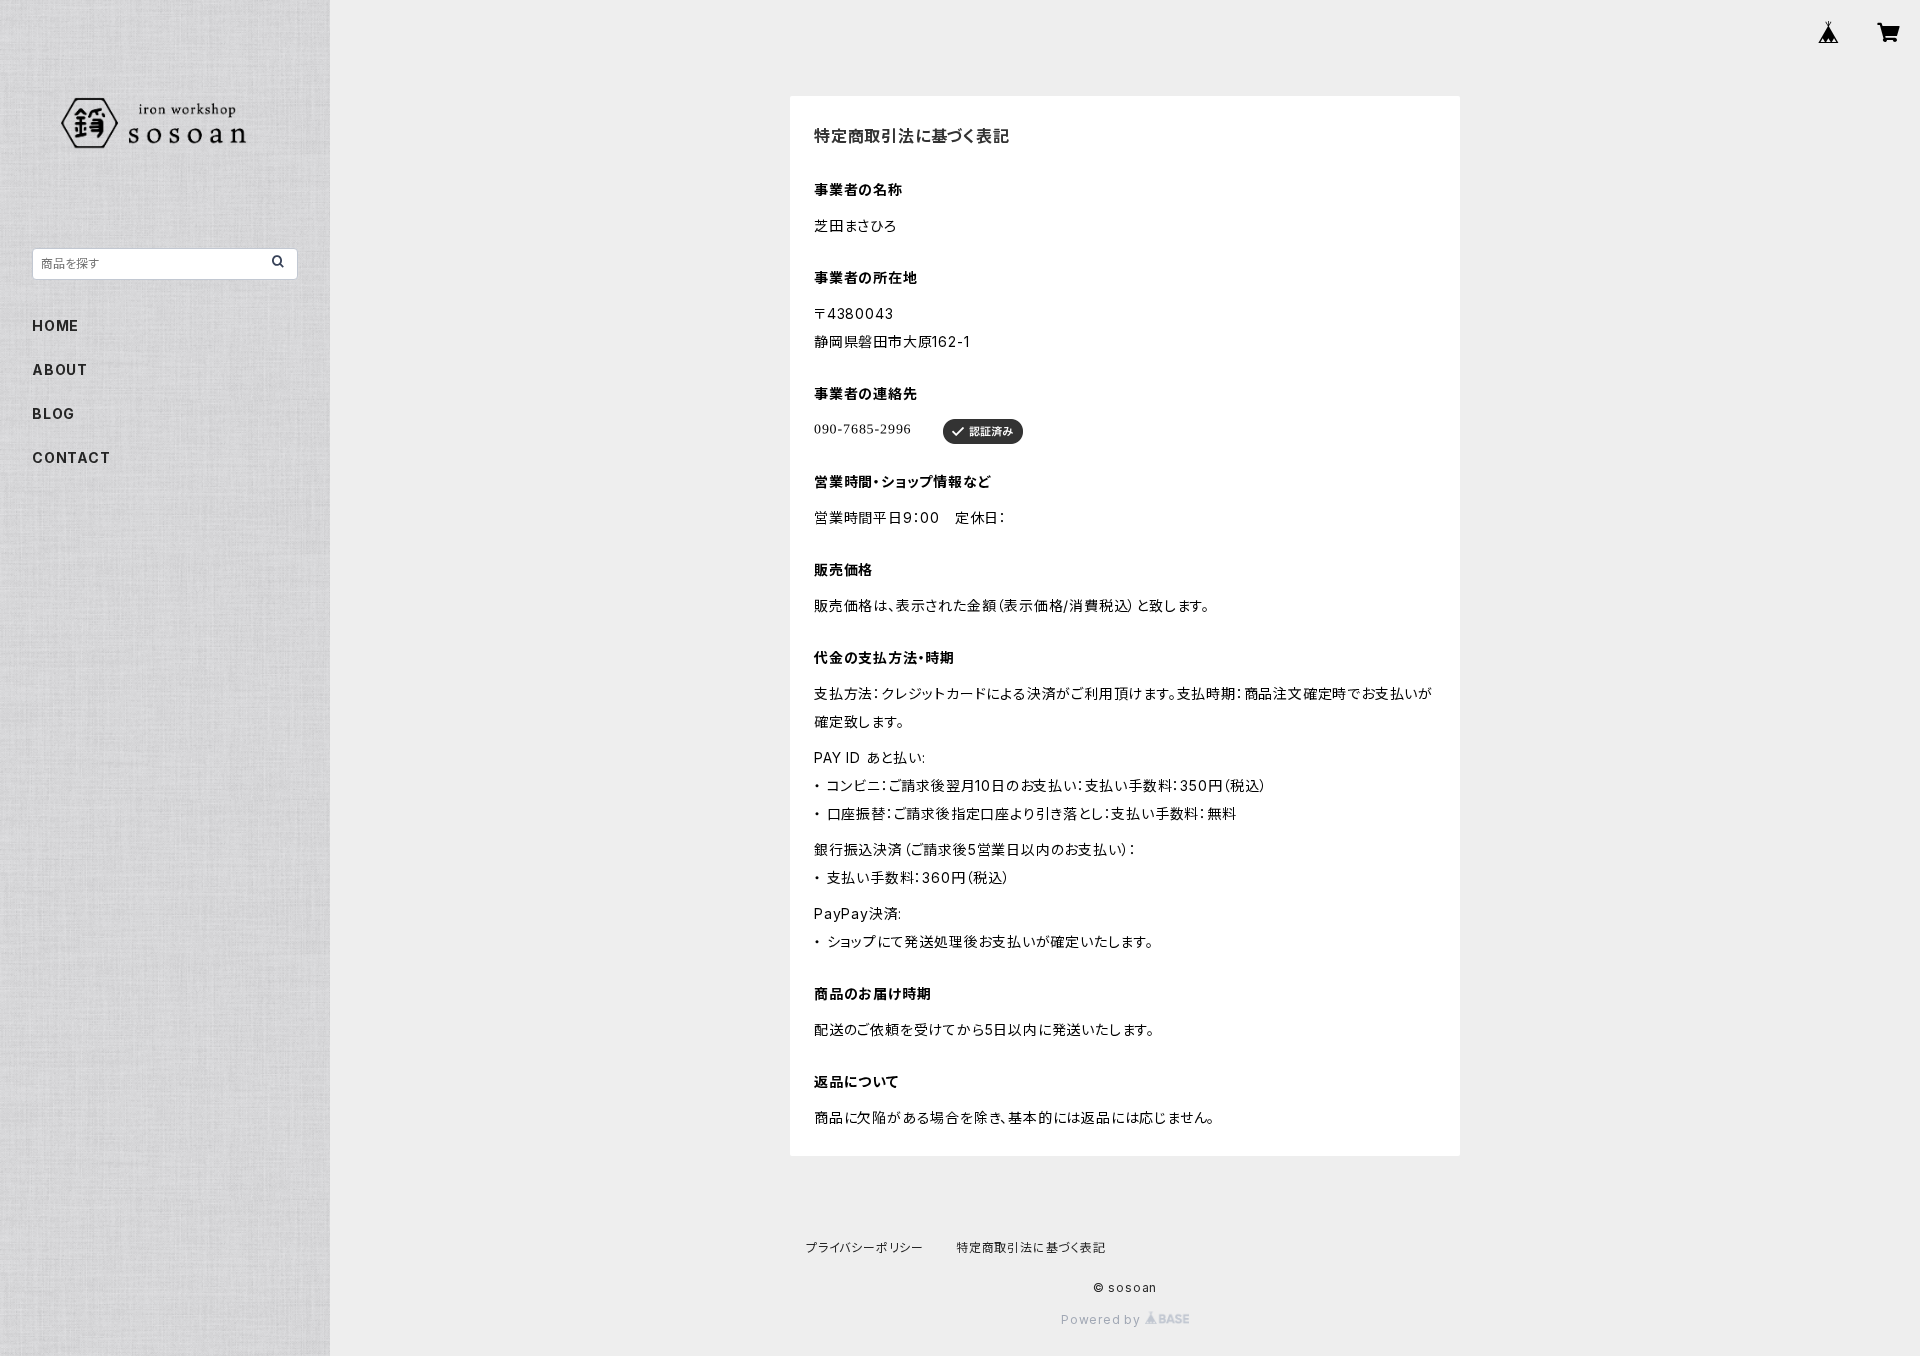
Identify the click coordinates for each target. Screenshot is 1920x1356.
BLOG (53, 413)
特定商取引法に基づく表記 (1031, 1247)
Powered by (1103, 1319)
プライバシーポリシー (865, 1247)
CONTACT (71, 457)
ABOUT (60, 369)
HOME (55, 325)
